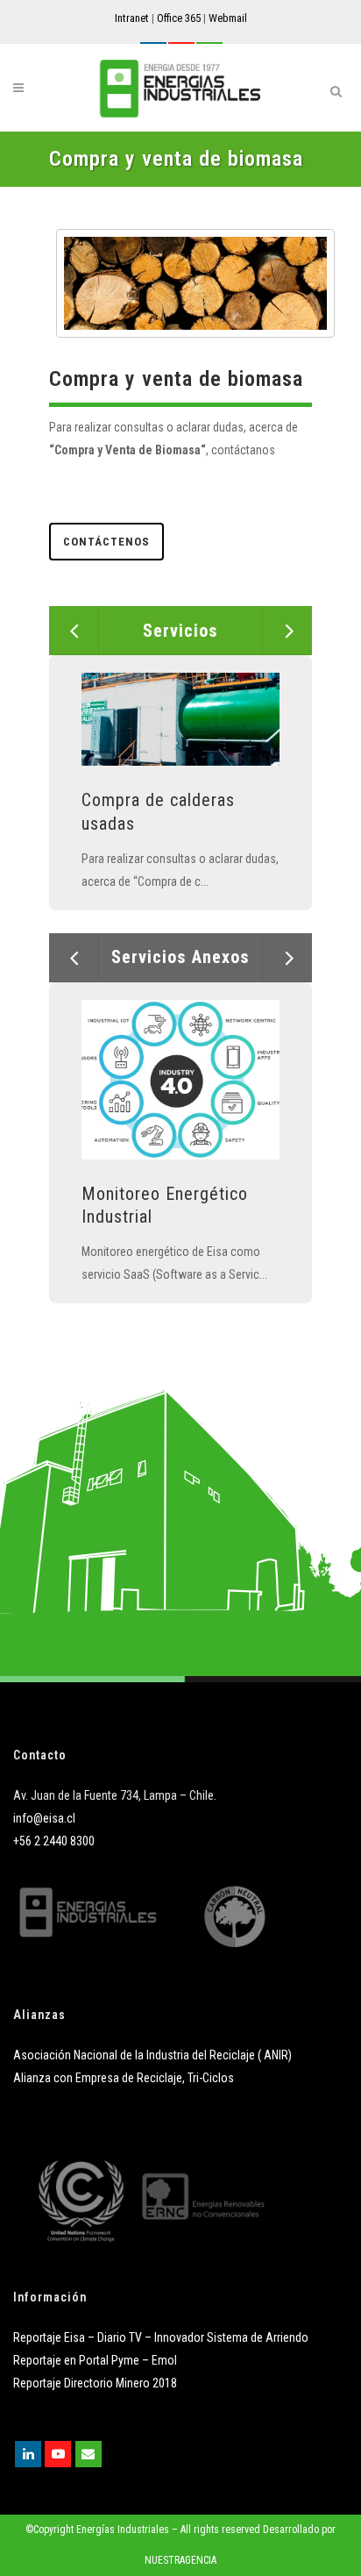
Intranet (132, 18)
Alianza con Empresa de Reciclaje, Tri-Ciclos (124, 2078)
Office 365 (179, 18)
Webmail (228, 18)
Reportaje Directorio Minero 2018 (95, 2383)
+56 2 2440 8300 (54, 1841)
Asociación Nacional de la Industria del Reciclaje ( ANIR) (152, 2055)
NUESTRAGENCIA (180, 2560)
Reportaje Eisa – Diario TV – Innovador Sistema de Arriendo (161, 2337)
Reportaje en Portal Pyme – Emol (95, 2360)
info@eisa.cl (44, 1818)
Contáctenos (106, 542)
